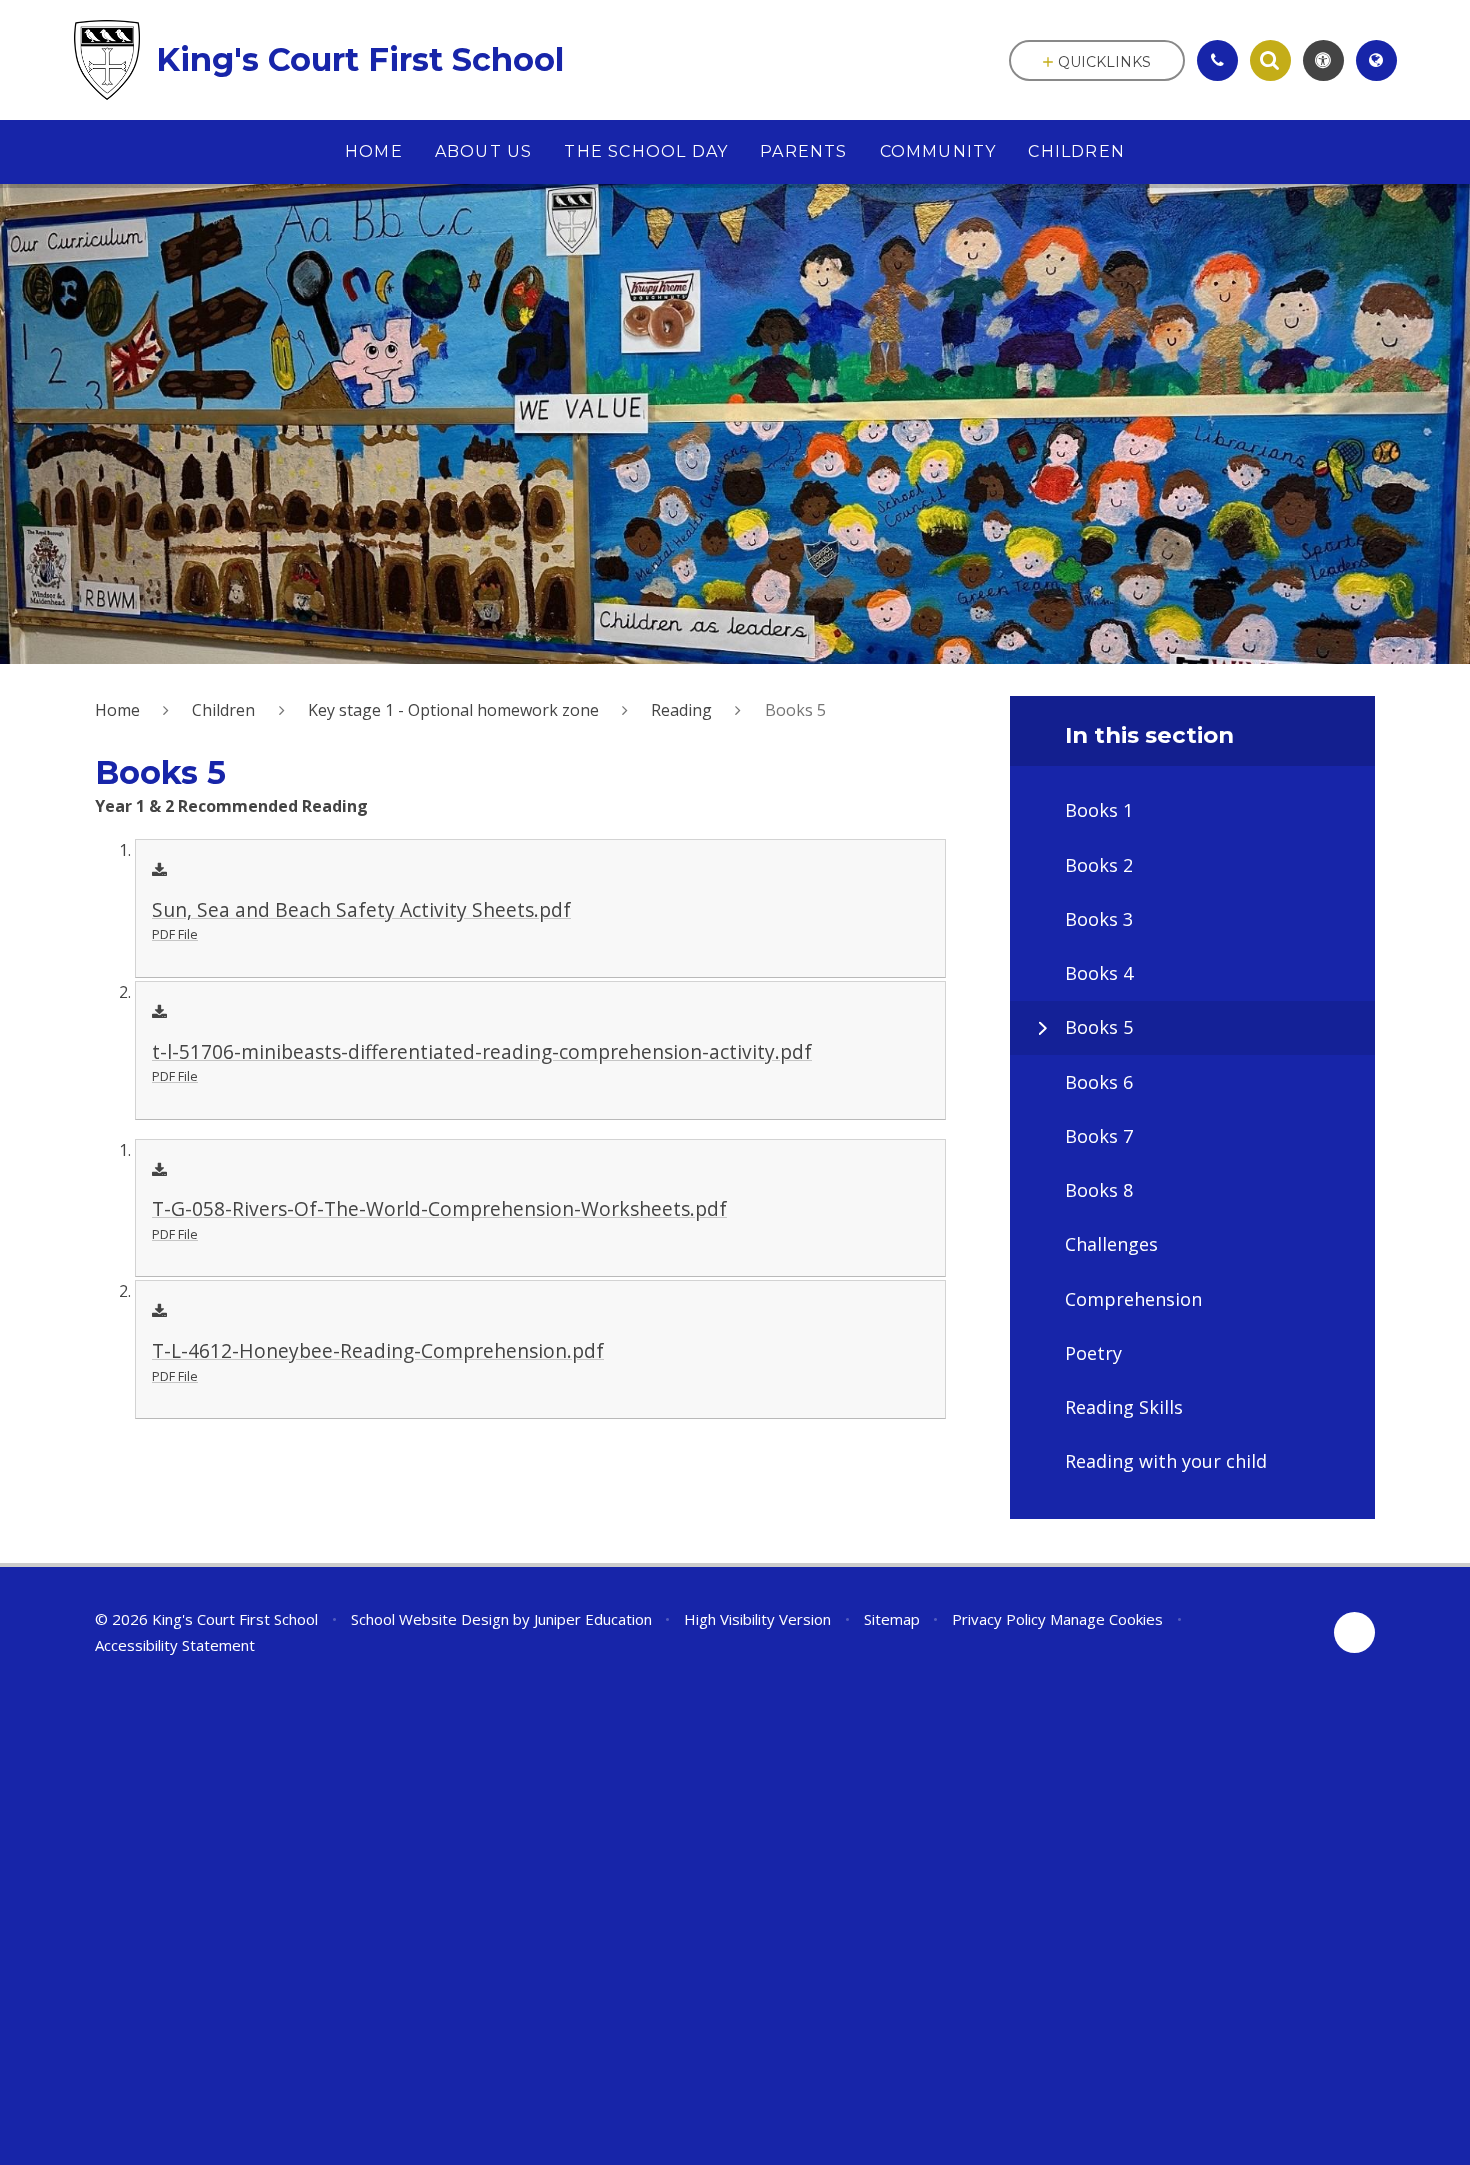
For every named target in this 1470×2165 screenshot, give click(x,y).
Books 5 (795, 710)
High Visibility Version (757, 1619)
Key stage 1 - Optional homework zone (453, 710)
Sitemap (892, 1619)
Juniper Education (593, 1619)
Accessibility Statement (175, 1645)
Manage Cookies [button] (1106, 1619)
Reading (681, 710)
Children (223, 710)
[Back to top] (1354, 1632)
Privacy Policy (999, 1619)
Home (117, 710)
